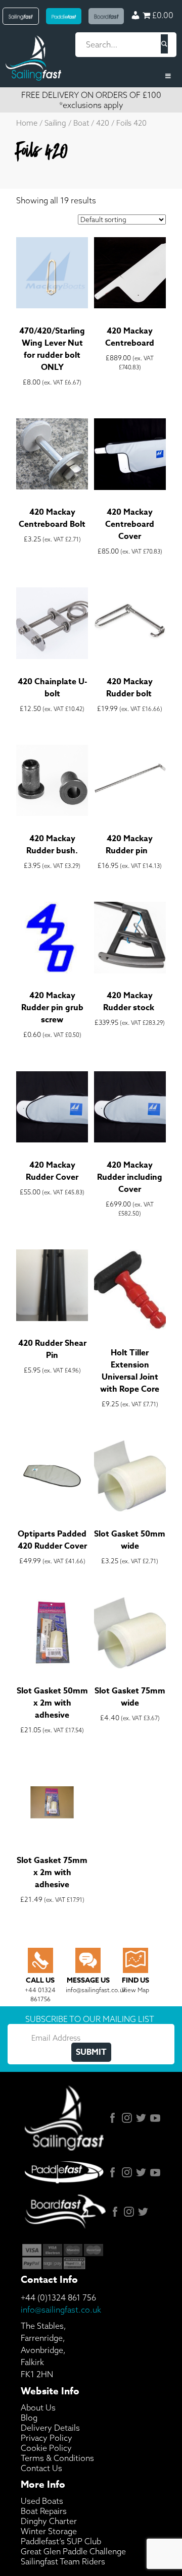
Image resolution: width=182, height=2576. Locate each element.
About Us (38, 2407)
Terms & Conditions (57, 2458)
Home (27, 123)
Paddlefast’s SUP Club (61, 2541)
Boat (81, 123)
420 (103, 123)
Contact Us (41, 2468)
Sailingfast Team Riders (63, 2561)
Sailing (55, 123)
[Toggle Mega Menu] (91, 76)
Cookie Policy (46, 2448)
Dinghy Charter (49, 2521)
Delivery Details (50, 2428)
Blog (29, 2418)
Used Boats (42, 2501)
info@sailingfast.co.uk (61, 2310)
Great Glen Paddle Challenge (73, 2551)
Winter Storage (49, 2531)
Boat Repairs (44, 2511)
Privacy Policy (47, 2438)
